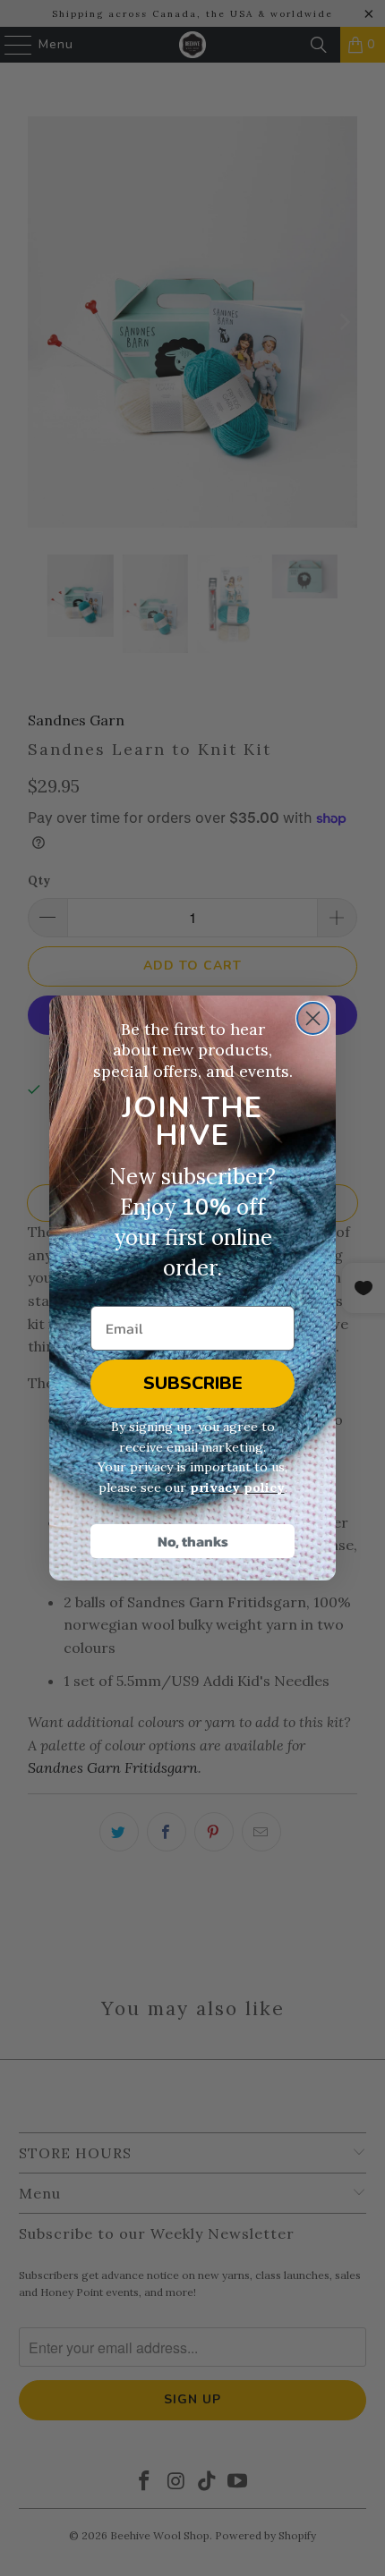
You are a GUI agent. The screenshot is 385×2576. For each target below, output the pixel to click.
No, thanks (193, 1541)
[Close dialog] (313, 1018)
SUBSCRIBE (193, 1383)
